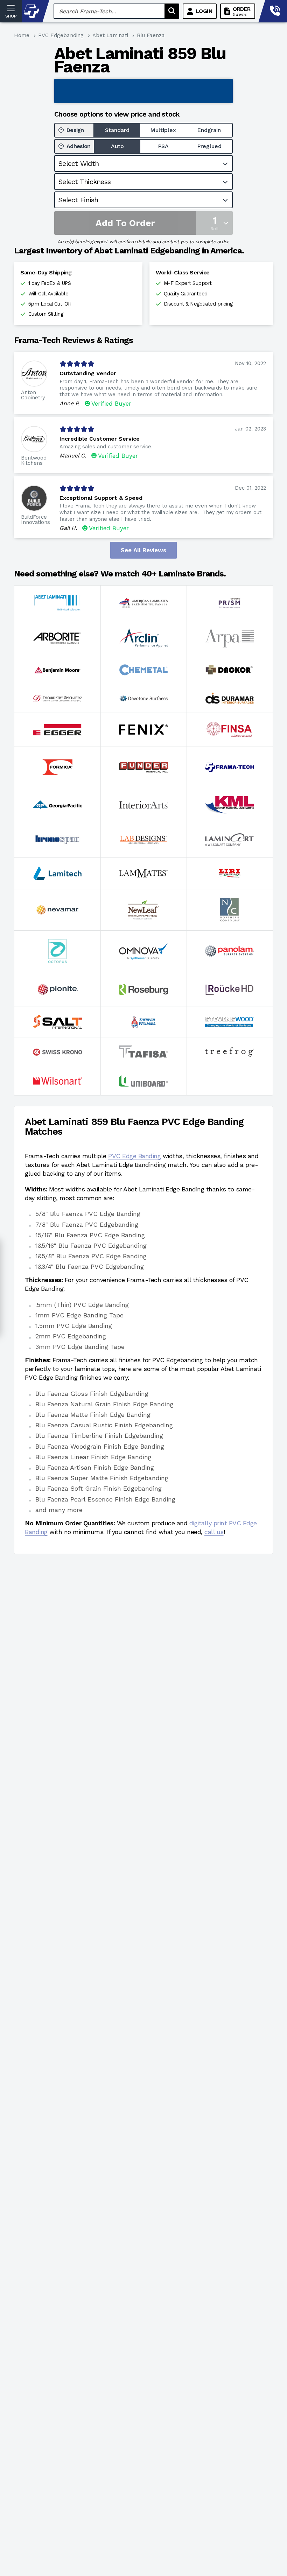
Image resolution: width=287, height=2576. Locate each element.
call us (214, 1532)
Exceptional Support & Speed (101, 498)
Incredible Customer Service (100, 439)
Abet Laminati (110, 35)
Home (22, 35)
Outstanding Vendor (88, 373)
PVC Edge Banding (134, 1156)
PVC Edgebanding (61, 35)
